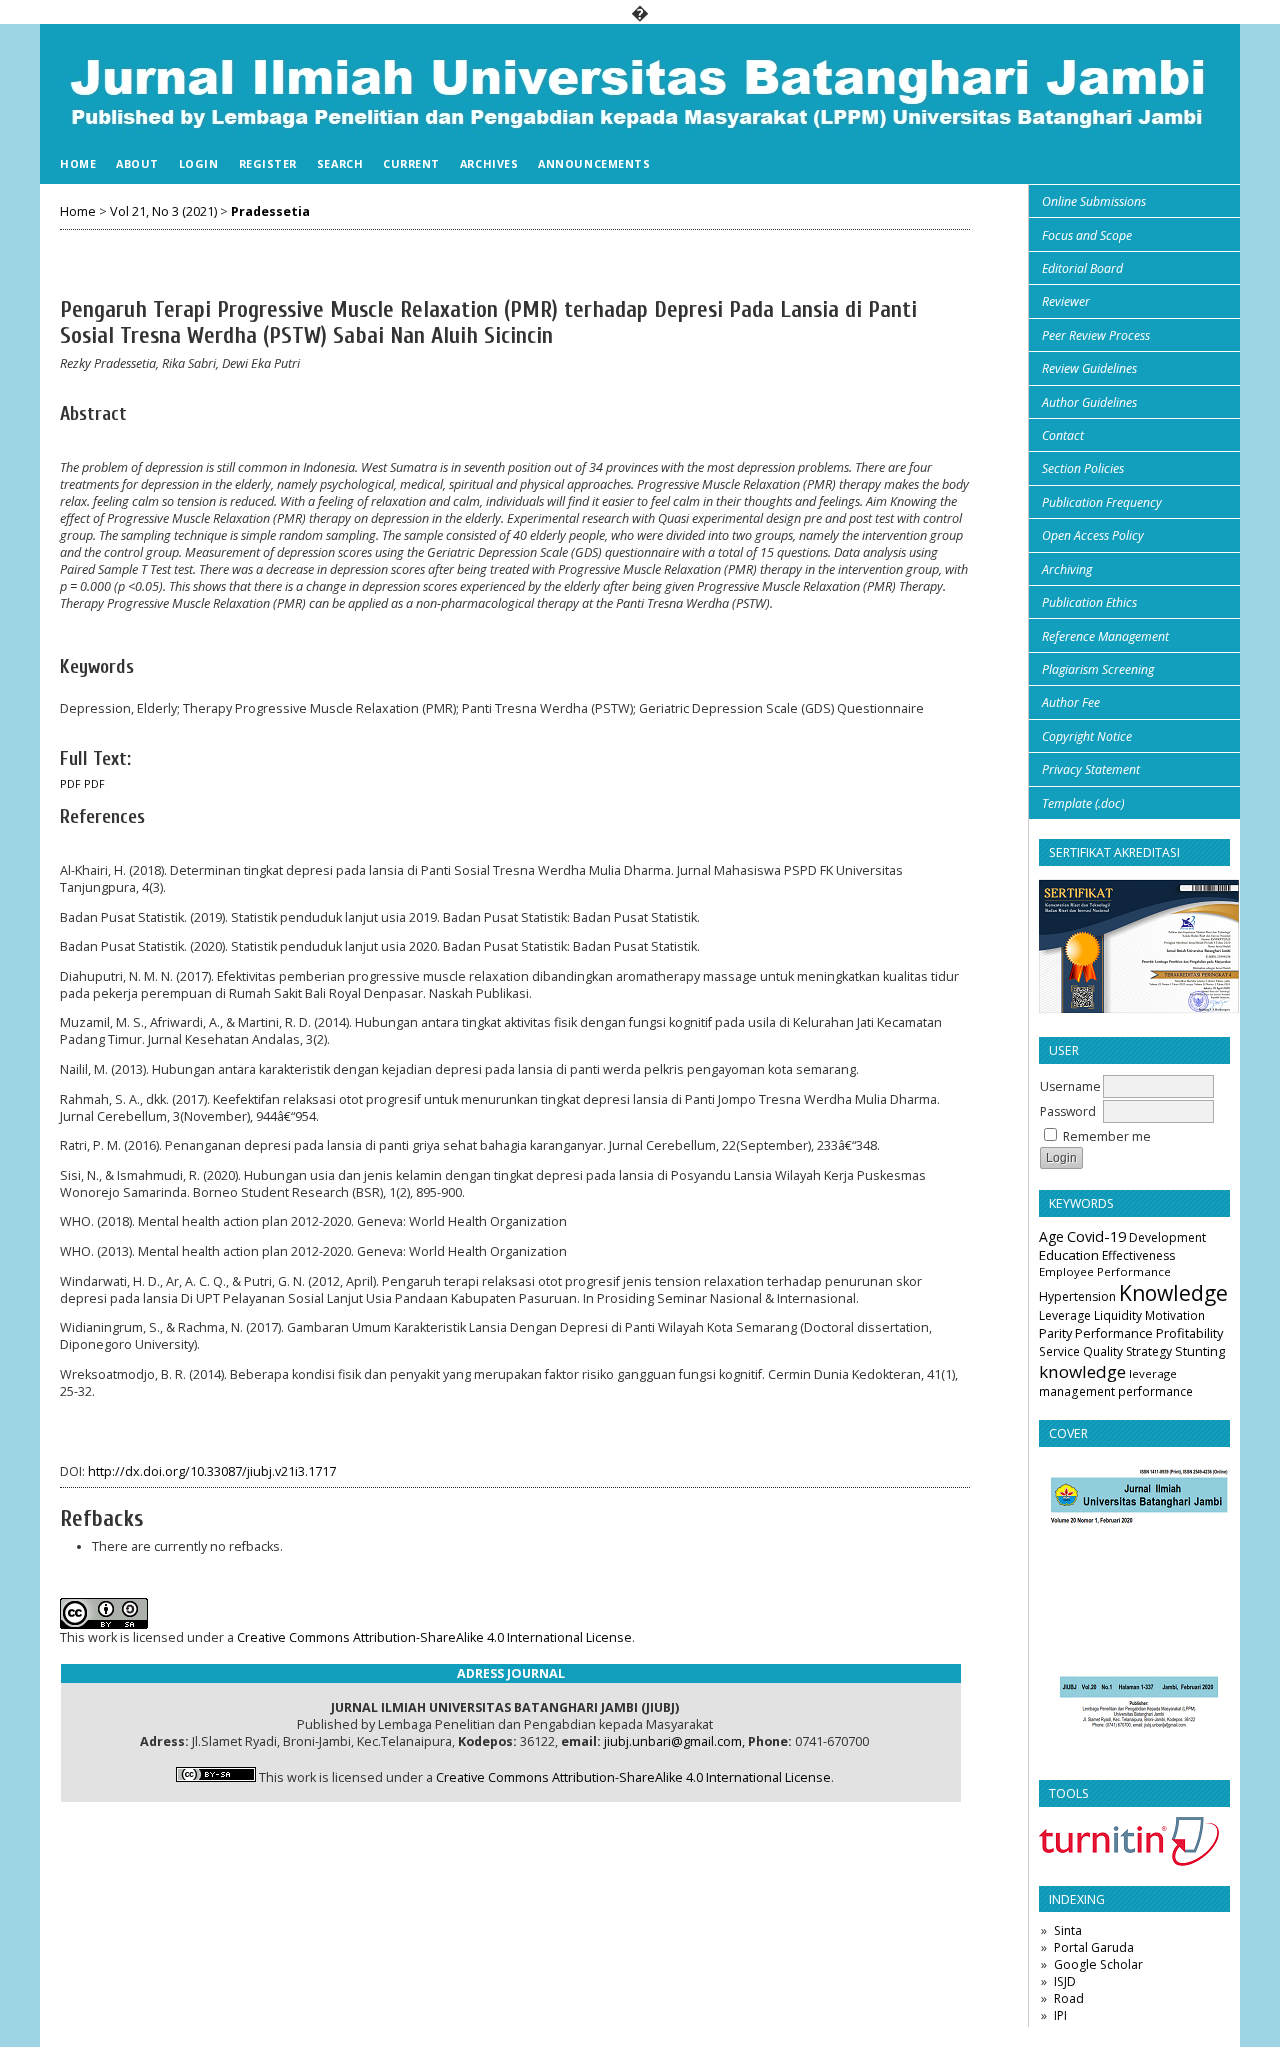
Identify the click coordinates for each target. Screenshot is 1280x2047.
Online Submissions (1094, 201)
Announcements (594, 163)
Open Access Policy (1093, 535)
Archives (489, 163)
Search (340, 163)
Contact (1063, 435)
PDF (70, 784)
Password (1068, 1111)
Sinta (1068, 1930)
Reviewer (1066, 301)
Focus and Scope (1087, 235)
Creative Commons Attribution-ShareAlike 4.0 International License (434, 1637)
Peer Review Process (1096, 335)
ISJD (1065, 1981)
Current (411, 163)
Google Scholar (1098, 1964)
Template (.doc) (1083, 803)
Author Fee (1071, 702)
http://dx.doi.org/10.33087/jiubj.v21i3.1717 (212, 1471)
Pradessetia (270, 211)
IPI (1060, 2015)
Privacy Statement (1091, 769)
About (137, 163)
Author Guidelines (1089, 402)
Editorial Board (1082, 268)
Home (78, 163)
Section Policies (1083, 468)
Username (1070, 1086)
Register (268, 163)
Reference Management (1105, 636)
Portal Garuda (1094, 1947)
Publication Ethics (1089, 602)
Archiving (1067, 569)
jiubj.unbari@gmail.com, (674, 1741)
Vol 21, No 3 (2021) (163, 211)
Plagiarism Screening (1098, 669)
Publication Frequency (1102, 502)
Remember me (1107, 1136)
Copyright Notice (1087, 736)
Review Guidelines (1089, 368)
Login (199, 163)
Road (1069, 1998)
